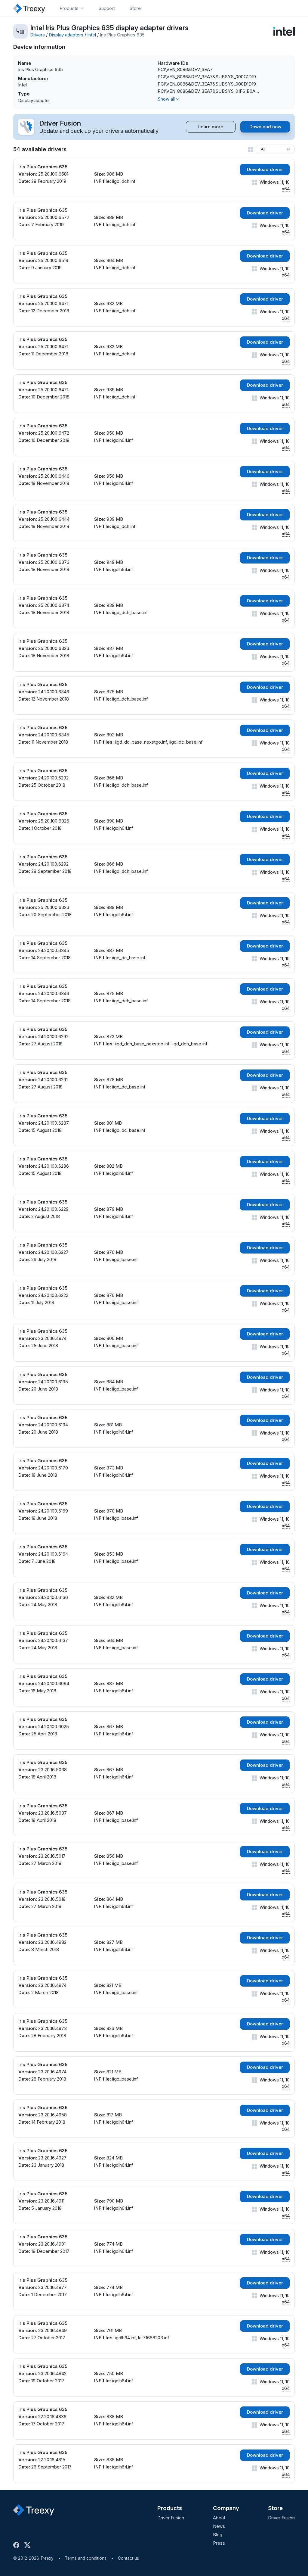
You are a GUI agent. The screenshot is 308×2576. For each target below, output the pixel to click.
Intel (92, 35)
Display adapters (66, 35)
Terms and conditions (86, 2558)
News (219, 2526)
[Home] (29, 8)
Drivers (37, 35)
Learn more (211, 127)
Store (275, 2508)
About (219, 2518)
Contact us (128, 2558)
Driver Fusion (171, 2518)
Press (219, 2543)
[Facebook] (17, 2545)
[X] (29, 2545)
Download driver (265, 169)
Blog (218, 2535)
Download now (265, 127)
